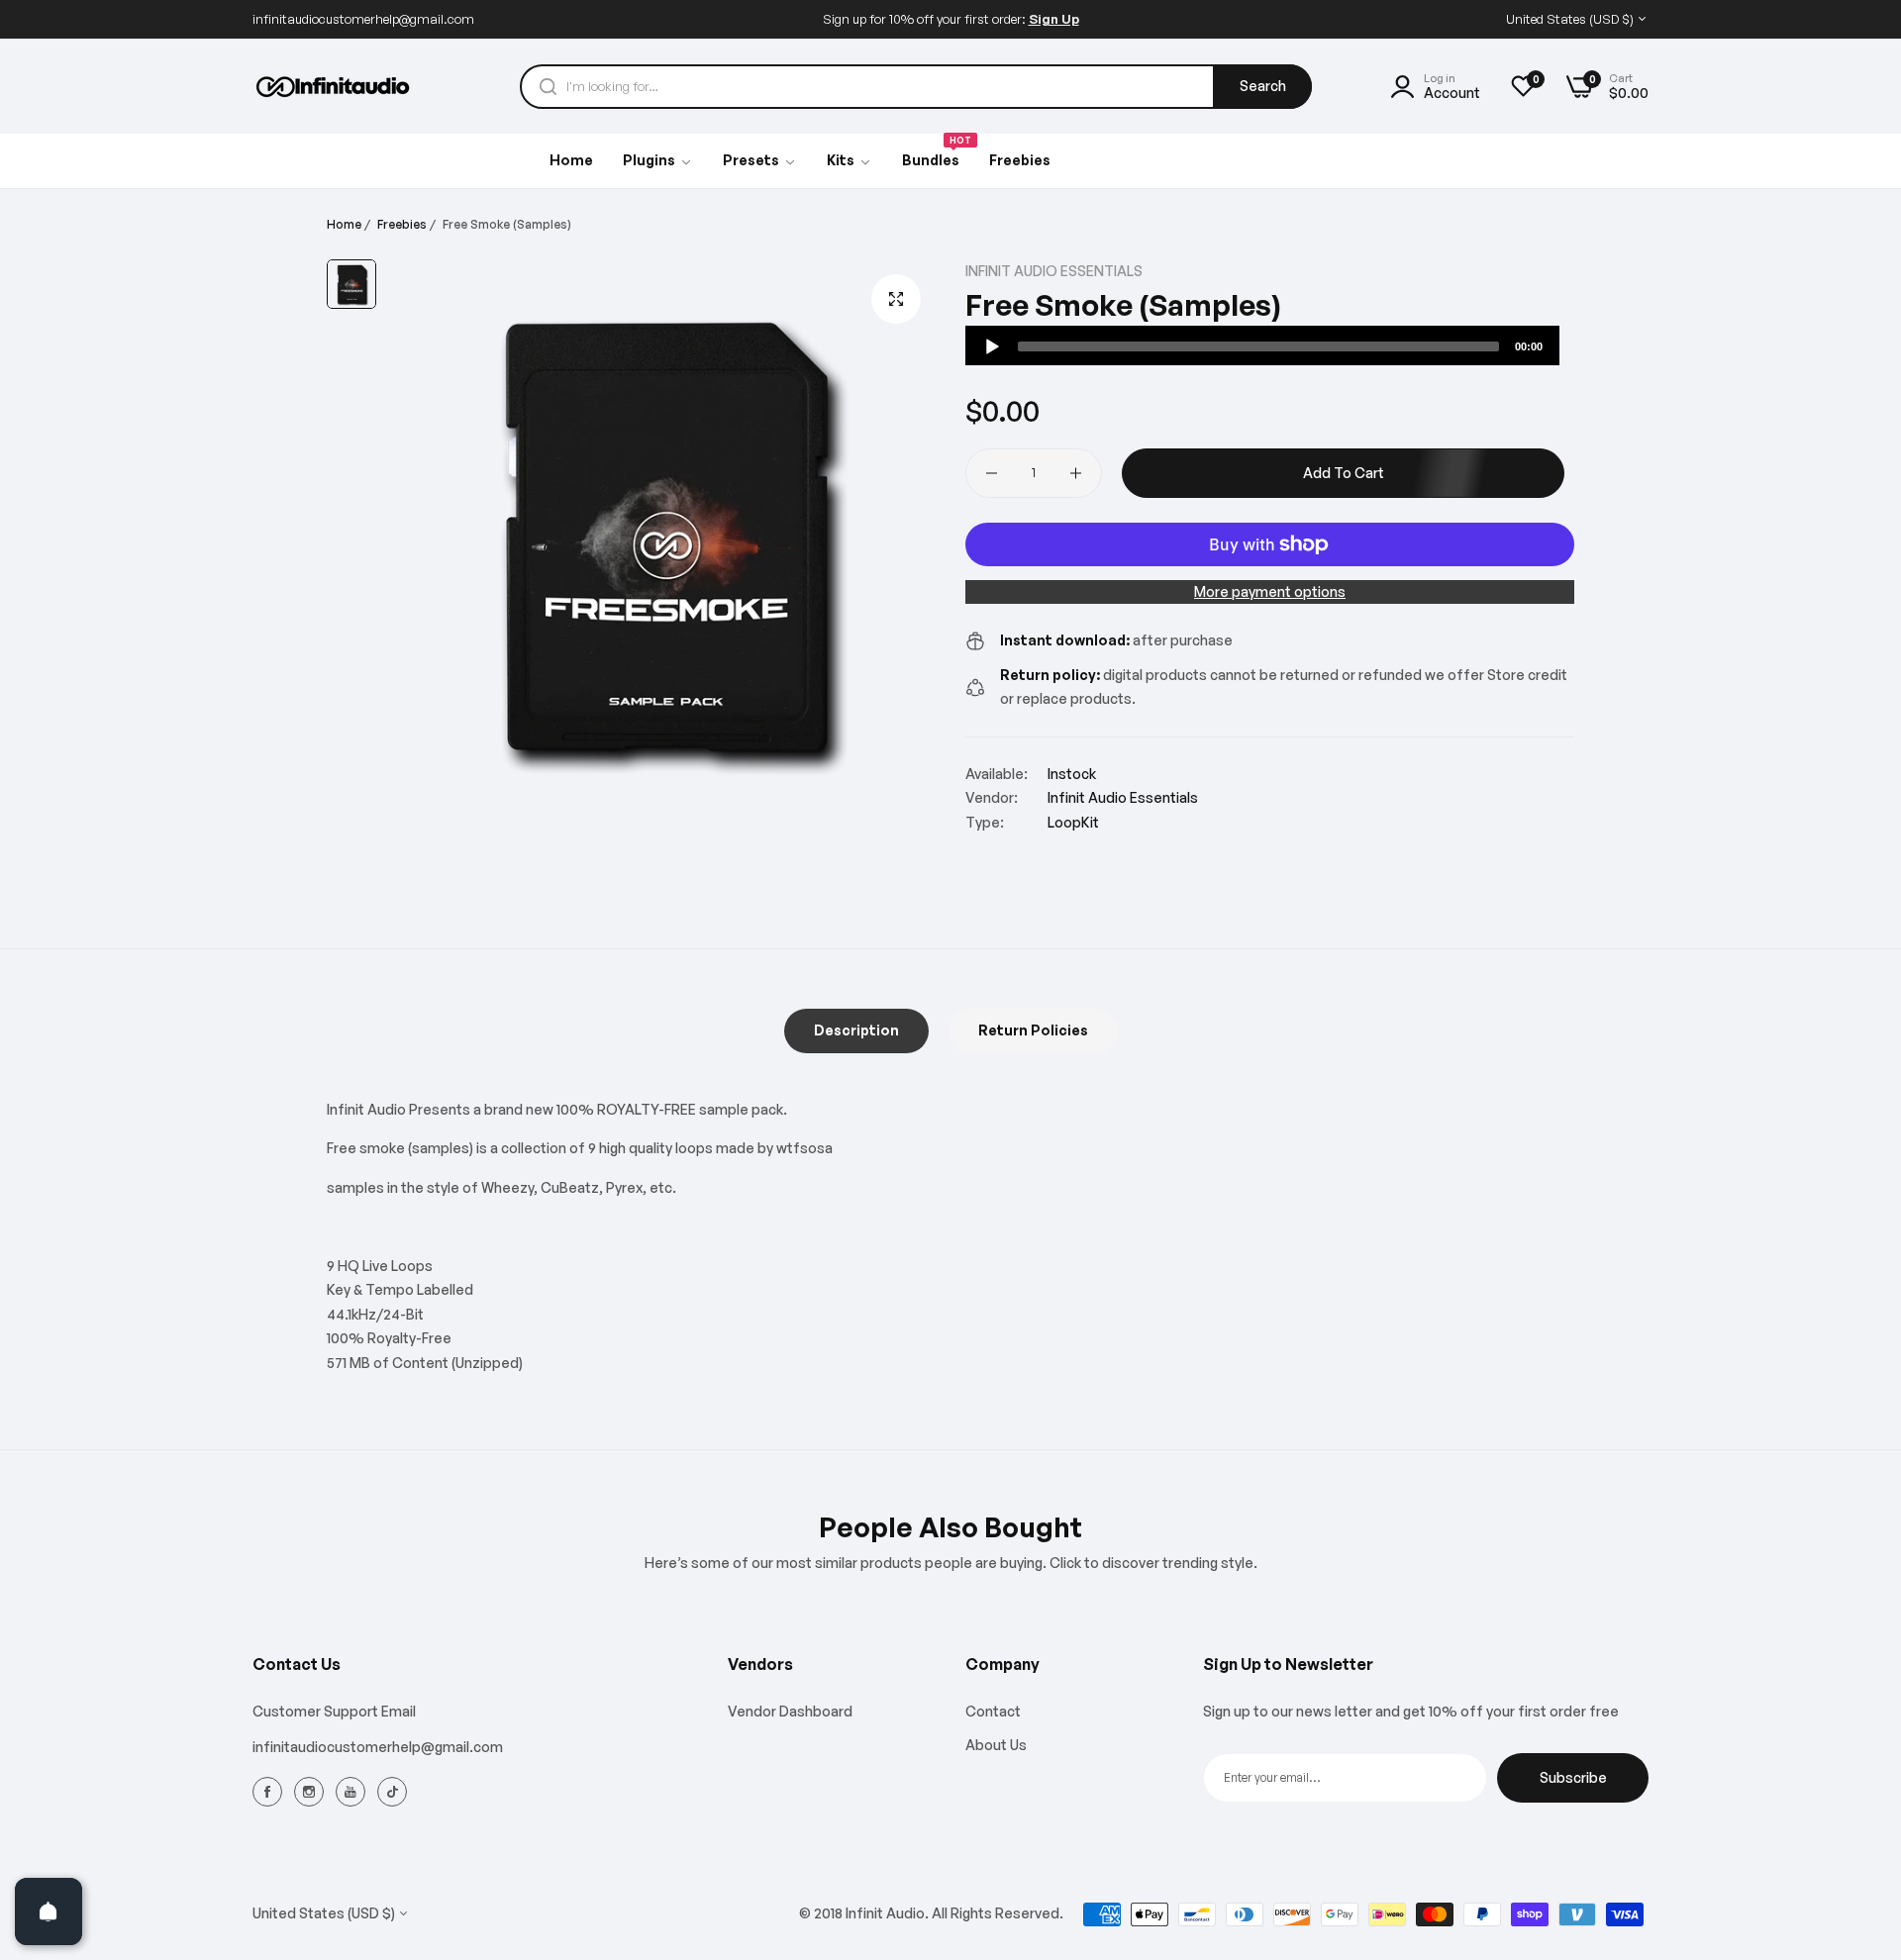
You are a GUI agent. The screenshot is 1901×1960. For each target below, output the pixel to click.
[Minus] (992, 473)
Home (344, 224)
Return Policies (1033, 1030)
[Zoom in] (896, 299)
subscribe (1573, 1777)
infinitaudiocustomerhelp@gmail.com (378, 1747)
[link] (760, 161)
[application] (1262, 345)
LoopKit (1073, 822)
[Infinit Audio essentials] (334, 87)
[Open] (49, 1911)
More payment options (1270, 591)
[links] (270, 1791)
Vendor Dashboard (790, 1711)
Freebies (402, 224)
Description (856, 1030)
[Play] (992, 346)
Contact (993, 1711)
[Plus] (1076, 473)
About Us (996, 1745)
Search (1263, 86)
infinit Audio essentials (1054, 271)
